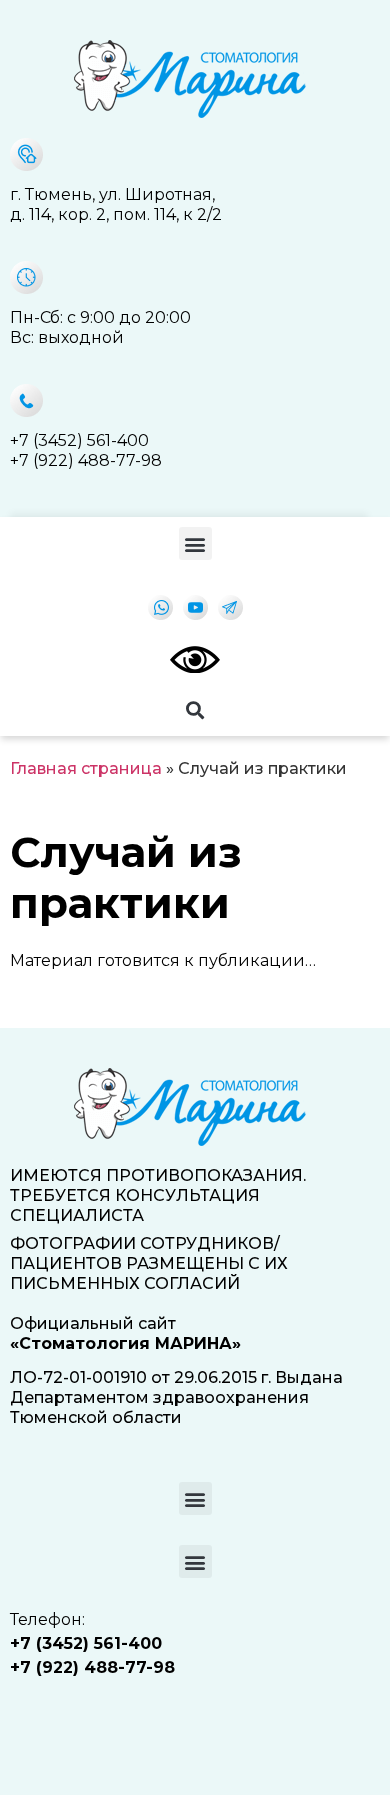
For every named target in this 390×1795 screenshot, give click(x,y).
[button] (195, 543)
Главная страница (86, 768)
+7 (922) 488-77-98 (86, 460)
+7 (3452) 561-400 (79, 440)
